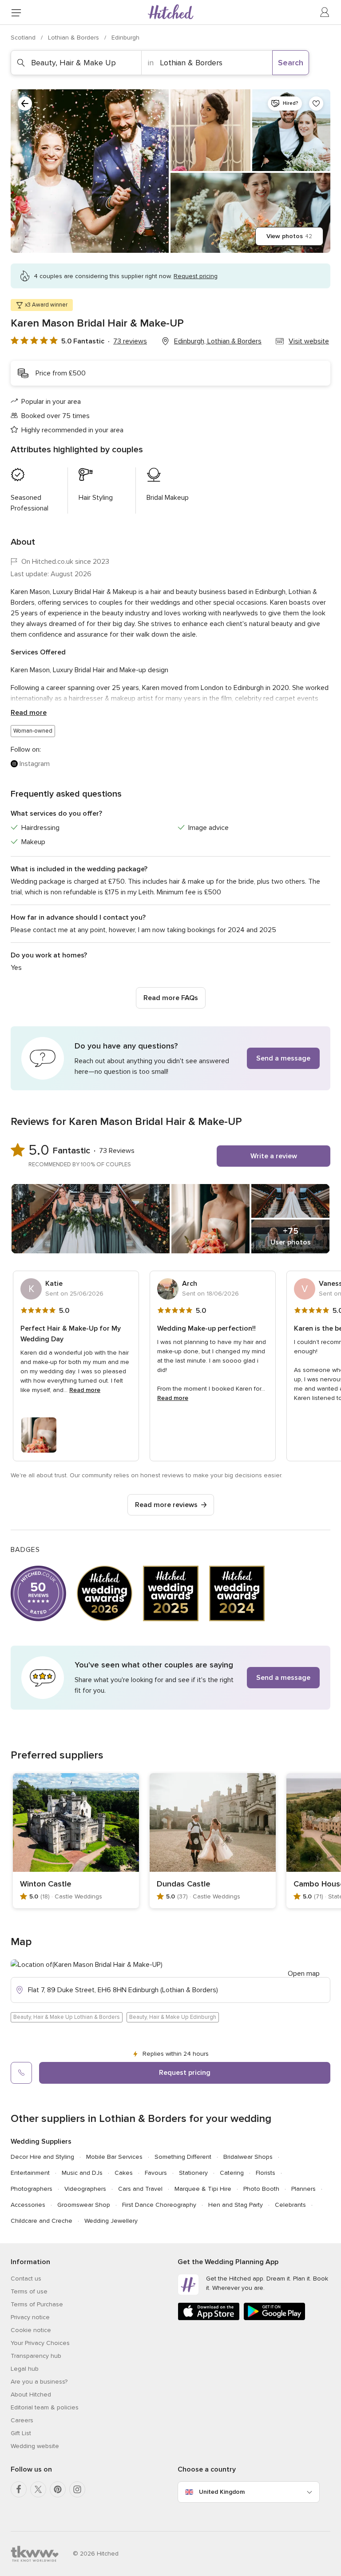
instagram (35, 764)
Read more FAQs (171, 998)
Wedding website (35, 2446)
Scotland (24, 38)
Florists (266, 2173)
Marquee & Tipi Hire (203, 2189)
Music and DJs (82, 2173)
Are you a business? (39, 2382)
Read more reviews (166, 1505)
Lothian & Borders (74, 38)
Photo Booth (261, 2189)
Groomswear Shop (84, 2205)
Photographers (32, 2189)
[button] (170, 1058)
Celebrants (290, 2205)
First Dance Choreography (159, 2205)
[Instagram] (77, 2489)
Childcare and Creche (42, 2221)
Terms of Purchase (37, 2304)
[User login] (325, 12)
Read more (29, 713)
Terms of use (29, 2291)
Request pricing (185, 2073)
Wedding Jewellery (111, 2221)
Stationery (193, 2173)
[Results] (25, 104)
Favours (156, 2173)
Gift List (21, 2433)
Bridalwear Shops (248, 2157)
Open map (304, 1974)
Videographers (85, 2189)
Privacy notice (30, 2317)
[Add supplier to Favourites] (316, 104)
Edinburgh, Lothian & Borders (218, 341)
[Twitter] (38, 2489)
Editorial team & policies (45, 2407)
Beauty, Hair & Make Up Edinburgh (173, 2017)
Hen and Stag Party (236, 2205)
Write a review (274, 1156)
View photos (289, 236)
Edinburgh (125, 38)
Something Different (183, 2157)
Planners (303, 2189)
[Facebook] (19, 2489)
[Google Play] (274, 2319)
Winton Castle (46, 1884)
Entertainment (30, 2173)
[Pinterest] (58, 2489)
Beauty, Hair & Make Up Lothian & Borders (67, 2017)
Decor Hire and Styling (42, 2157)
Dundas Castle (184, 1884)
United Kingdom (222, 2492)
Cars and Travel (140, 2189)
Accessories (28, 2205)
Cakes (124, 2173)
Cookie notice (31, 2330)
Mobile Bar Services (114, 2157)
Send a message (283, 1058)
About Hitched (31, 2395)
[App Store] (209, 2319)
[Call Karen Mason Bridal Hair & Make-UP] (21, 2073)
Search (291, 63)
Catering (232, 2173)
